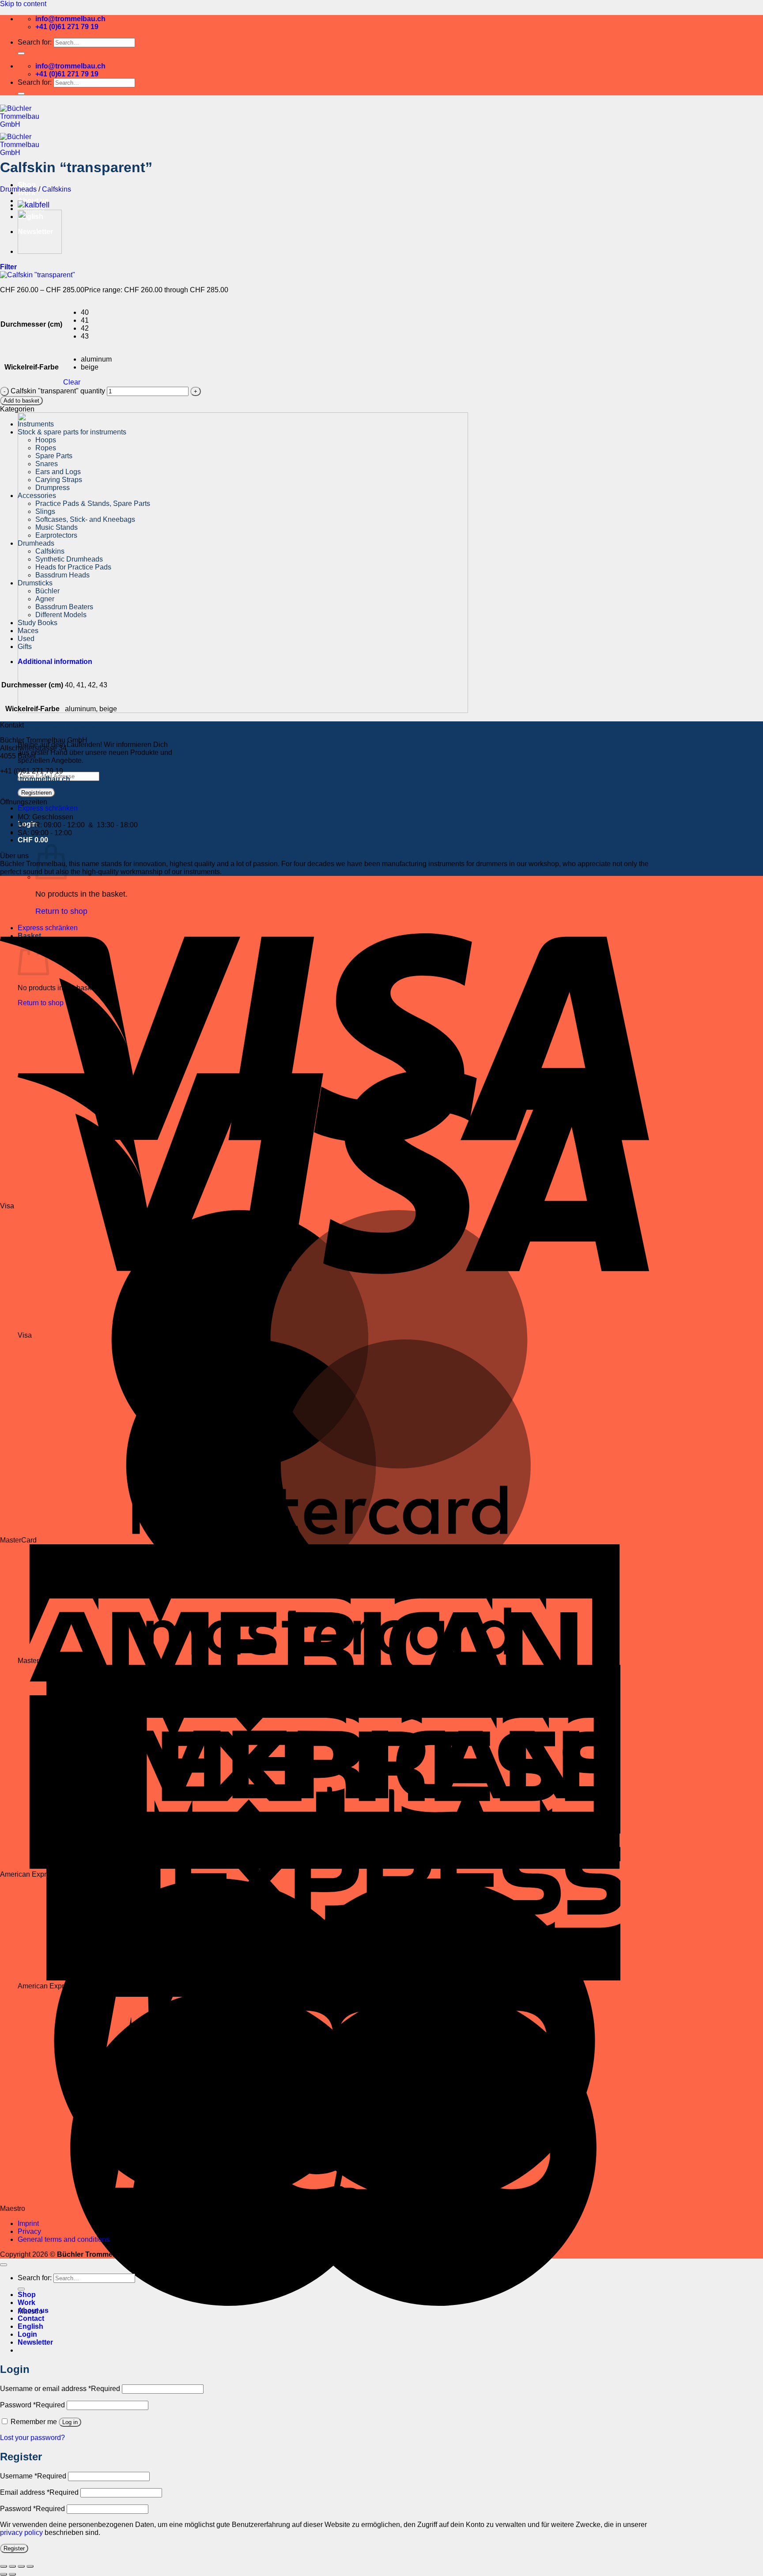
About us (33, 2310)
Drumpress (53, 488)
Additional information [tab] (55, 662)
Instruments (36, 424)
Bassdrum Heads (62, 575)
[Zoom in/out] (4, 2566)
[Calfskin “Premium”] (34, 205)
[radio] (96, 313)
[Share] (21, 2566)
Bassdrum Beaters (64, 607)
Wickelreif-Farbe (32, 367)
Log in (70, 2422)
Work (26, 2303)
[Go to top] (4, 2265)
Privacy (29, 2231)
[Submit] (21, 53)
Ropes (46, 448)
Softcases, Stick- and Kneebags (85, 519)
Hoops (46, 440)
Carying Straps (59, 480)
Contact (31, 2318)
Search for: (35, 42)
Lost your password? (32, 2438)
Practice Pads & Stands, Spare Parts (93, 504)
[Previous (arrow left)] (4, 2574)
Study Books (38, 623)
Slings (45, 511)
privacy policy (21, 2533)
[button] (33, 840)
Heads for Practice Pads (73, 567)
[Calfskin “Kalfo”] (40, 251)
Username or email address (60, 2389)
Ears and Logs (58, 472)
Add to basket (21, 401)
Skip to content (23, 4)
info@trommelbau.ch (35, 779)
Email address (39, 2492)
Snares (47, 464)
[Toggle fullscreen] (12, 2566)
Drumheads (18, 189)
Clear (72, 382)
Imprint (28, 2223)
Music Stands (57, 527)
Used (26, 639)
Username (33, 2476)
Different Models (61, 615)
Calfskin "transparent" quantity (58, 391)
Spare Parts (54, 456)
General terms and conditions (64, 2239)
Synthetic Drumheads (69, 559)
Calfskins (57, 189)
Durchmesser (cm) (31, 324)
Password (32, 2405)
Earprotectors (56, 535)
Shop (27, 185)
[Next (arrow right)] (12, 2574)
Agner (45, 599)
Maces (28, 631)
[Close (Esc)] (30, 2566)
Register (14, 2548)
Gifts (25, 647)
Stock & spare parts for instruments (72, 432)
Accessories (37, 496)
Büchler (47, 591)
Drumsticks (35, 583)
